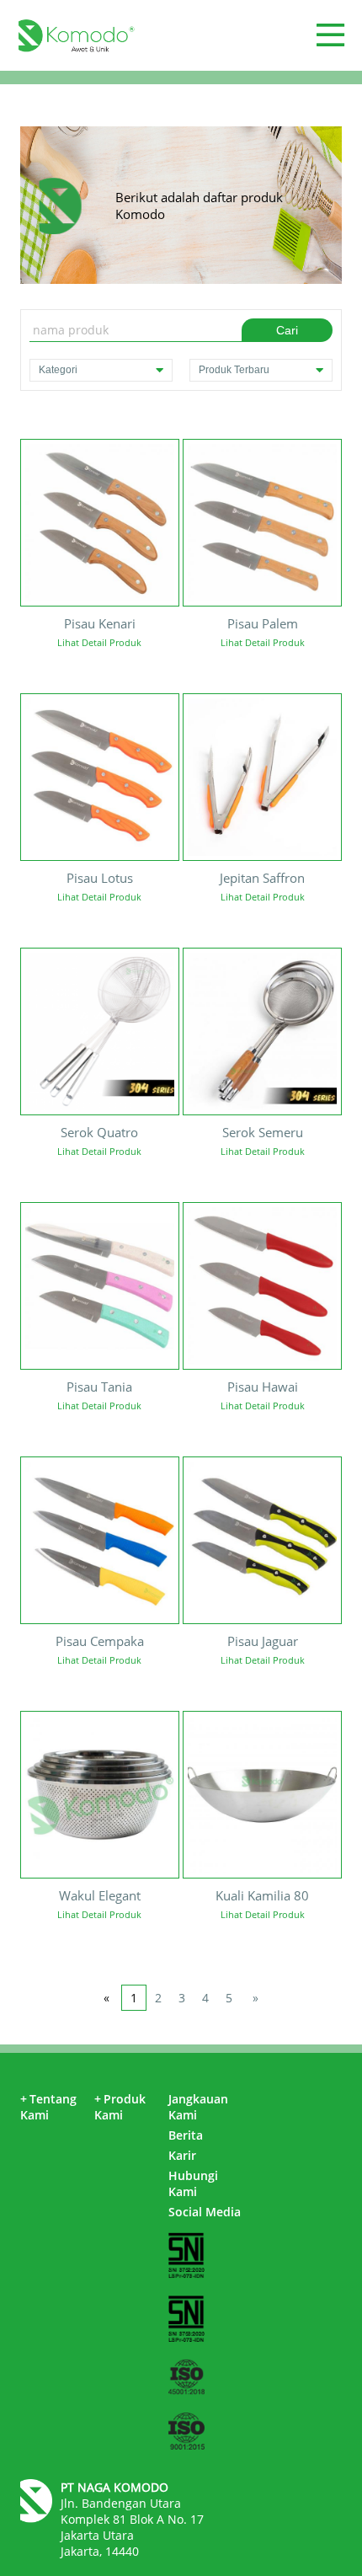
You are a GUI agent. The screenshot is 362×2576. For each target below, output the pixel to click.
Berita (186, 2135)
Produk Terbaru (234, 370)
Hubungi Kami (193, 2183)
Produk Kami (120, 2107)
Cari (287, 330)
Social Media (205, 2212)
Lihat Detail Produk (99, 642)
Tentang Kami (48, 2107)
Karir (182, 2155)
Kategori (58, 370)
